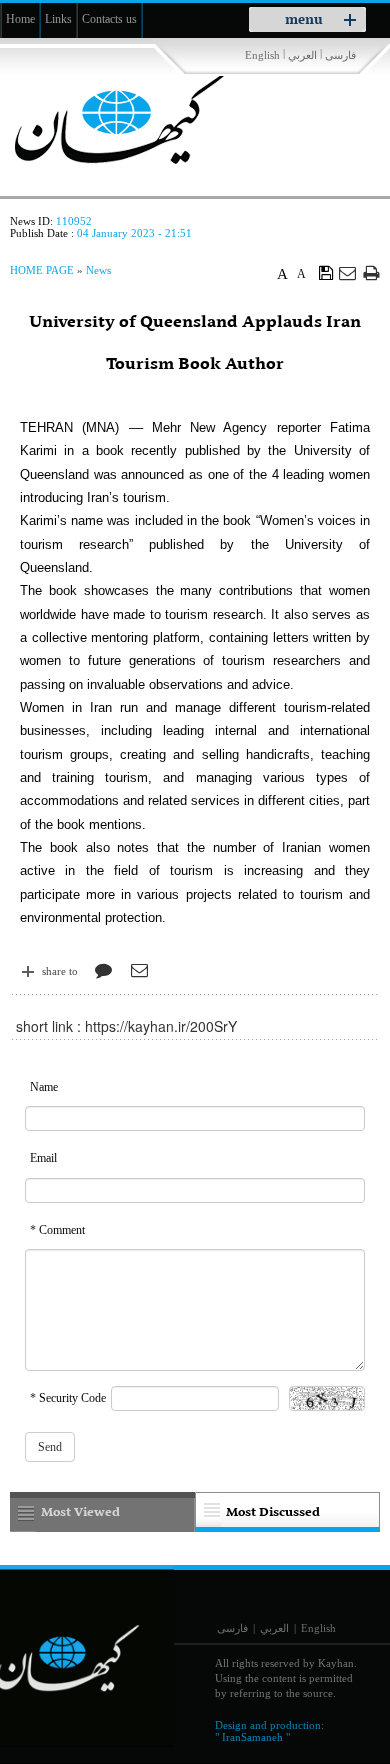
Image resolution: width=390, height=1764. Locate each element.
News (98, 270)
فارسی (340, 55)
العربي (302, 55)
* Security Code (68, 1398)
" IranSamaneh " (252, 1737)
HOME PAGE (42, 270)
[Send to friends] (348, 272)
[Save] (326, 272)
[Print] (371, 272)
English (262, 55)
